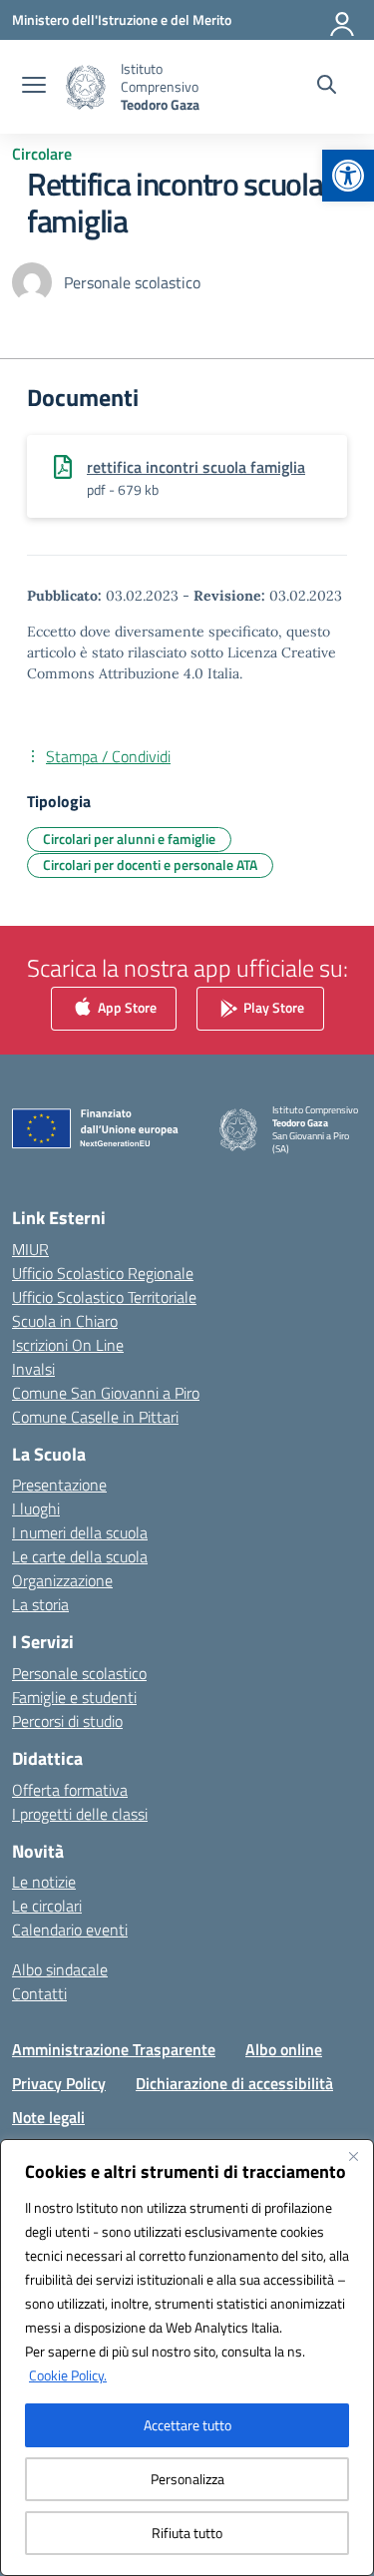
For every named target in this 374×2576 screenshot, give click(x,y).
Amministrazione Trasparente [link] (114, 2049)
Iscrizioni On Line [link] (68, 1345)
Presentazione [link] (59, 1485)
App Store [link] (126, 1006)
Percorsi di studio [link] (67, 1721)
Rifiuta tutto (187, 2533)
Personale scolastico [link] (79, 1673)
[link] (348, 176)
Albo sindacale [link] (60, 1969)
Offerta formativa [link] (70, 1790)
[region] (187, 2358)
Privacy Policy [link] (59, 2083)
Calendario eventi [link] (70, 1930)
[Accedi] (343, 20)
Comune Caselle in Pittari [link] (95, 1417)
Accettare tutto (187, 2425)
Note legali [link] (48, 2117)
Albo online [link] (284, 2049)
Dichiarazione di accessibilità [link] (234, 2083)
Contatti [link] (39, 1993)
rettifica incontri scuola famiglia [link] (196, 467)
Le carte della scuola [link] (80, 1556)
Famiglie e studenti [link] (74, 1697)
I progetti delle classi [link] (80, 1814)
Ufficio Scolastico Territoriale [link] (104, 1297)
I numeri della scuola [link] (80, 1532)
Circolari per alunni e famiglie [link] (129, 839)
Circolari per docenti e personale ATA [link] (150, 864)
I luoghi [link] (36, 1508)
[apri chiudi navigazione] (34, 87)
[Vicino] (353, 2156)
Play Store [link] (272, 1006)
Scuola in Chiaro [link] (65, 1321)
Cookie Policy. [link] (68, 2375)
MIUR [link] (30, 1249)
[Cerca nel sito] (327, 87)
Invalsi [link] (33, 1369)
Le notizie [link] (44, 1882)
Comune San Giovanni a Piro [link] (106, 1393)
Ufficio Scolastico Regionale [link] (103, 1273)
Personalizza (187, 2479)
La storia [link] (40, 1604)
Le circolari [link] (47, 1906)
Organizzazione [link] (62, 1580)
